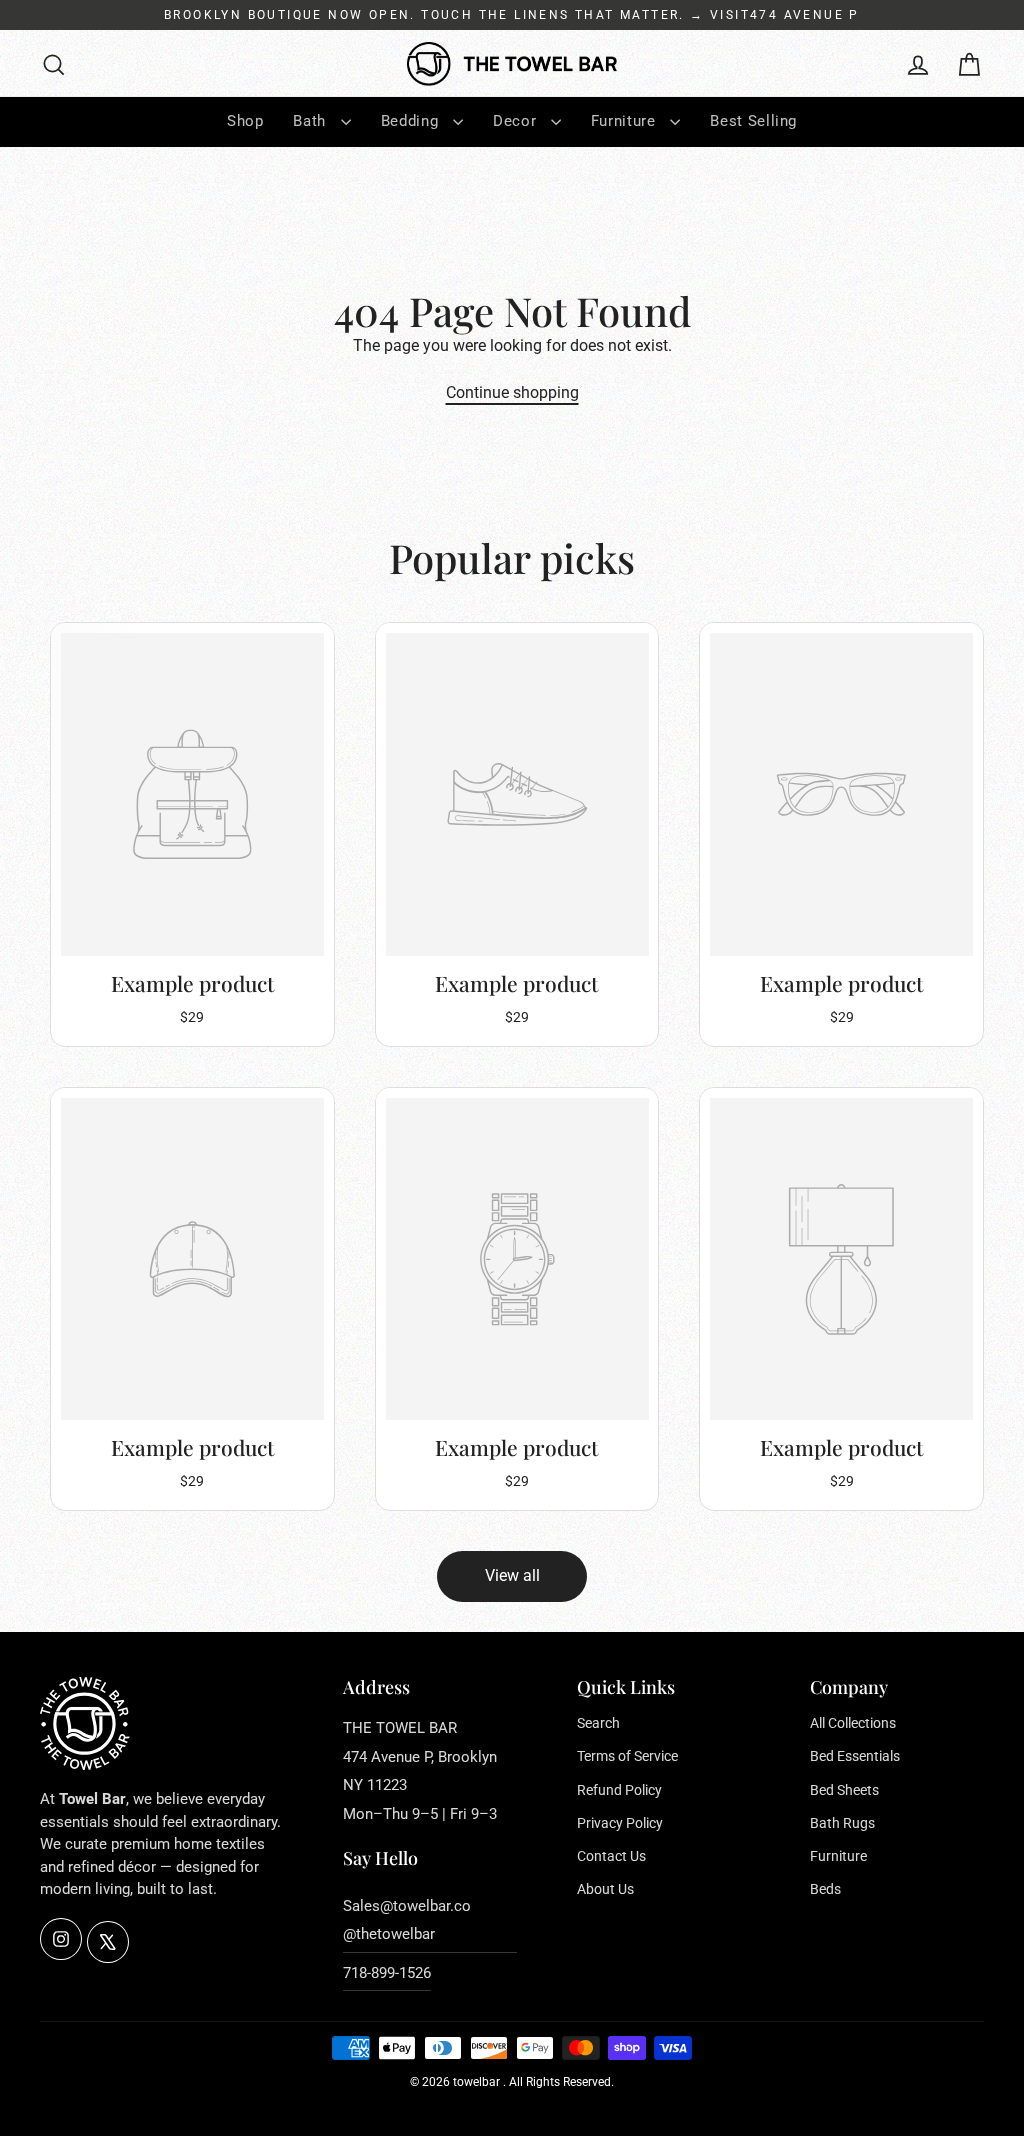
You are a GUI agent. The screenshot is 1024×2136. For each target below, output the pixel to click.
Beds (825, 1889)
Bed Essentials (855, 1756)
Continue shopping (512, 392)
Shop (245, 121)
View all (512, 1575)
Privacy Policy (620, 1823)
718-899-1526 (387, 1973)
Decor (517, 121)
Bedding (412, 121)
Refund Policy (619, 1790)
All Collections (853, 1723)
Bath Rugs (842, 1823)
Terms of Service (627, 1756)
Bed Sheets (844, 1790)
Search (598, 1723)
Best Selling (753, 121)
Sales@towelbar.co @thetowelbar (407, 1920)
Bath (311, 121)
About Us (605, 1889)
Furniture (626, 121)
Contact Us (611, 1856)
